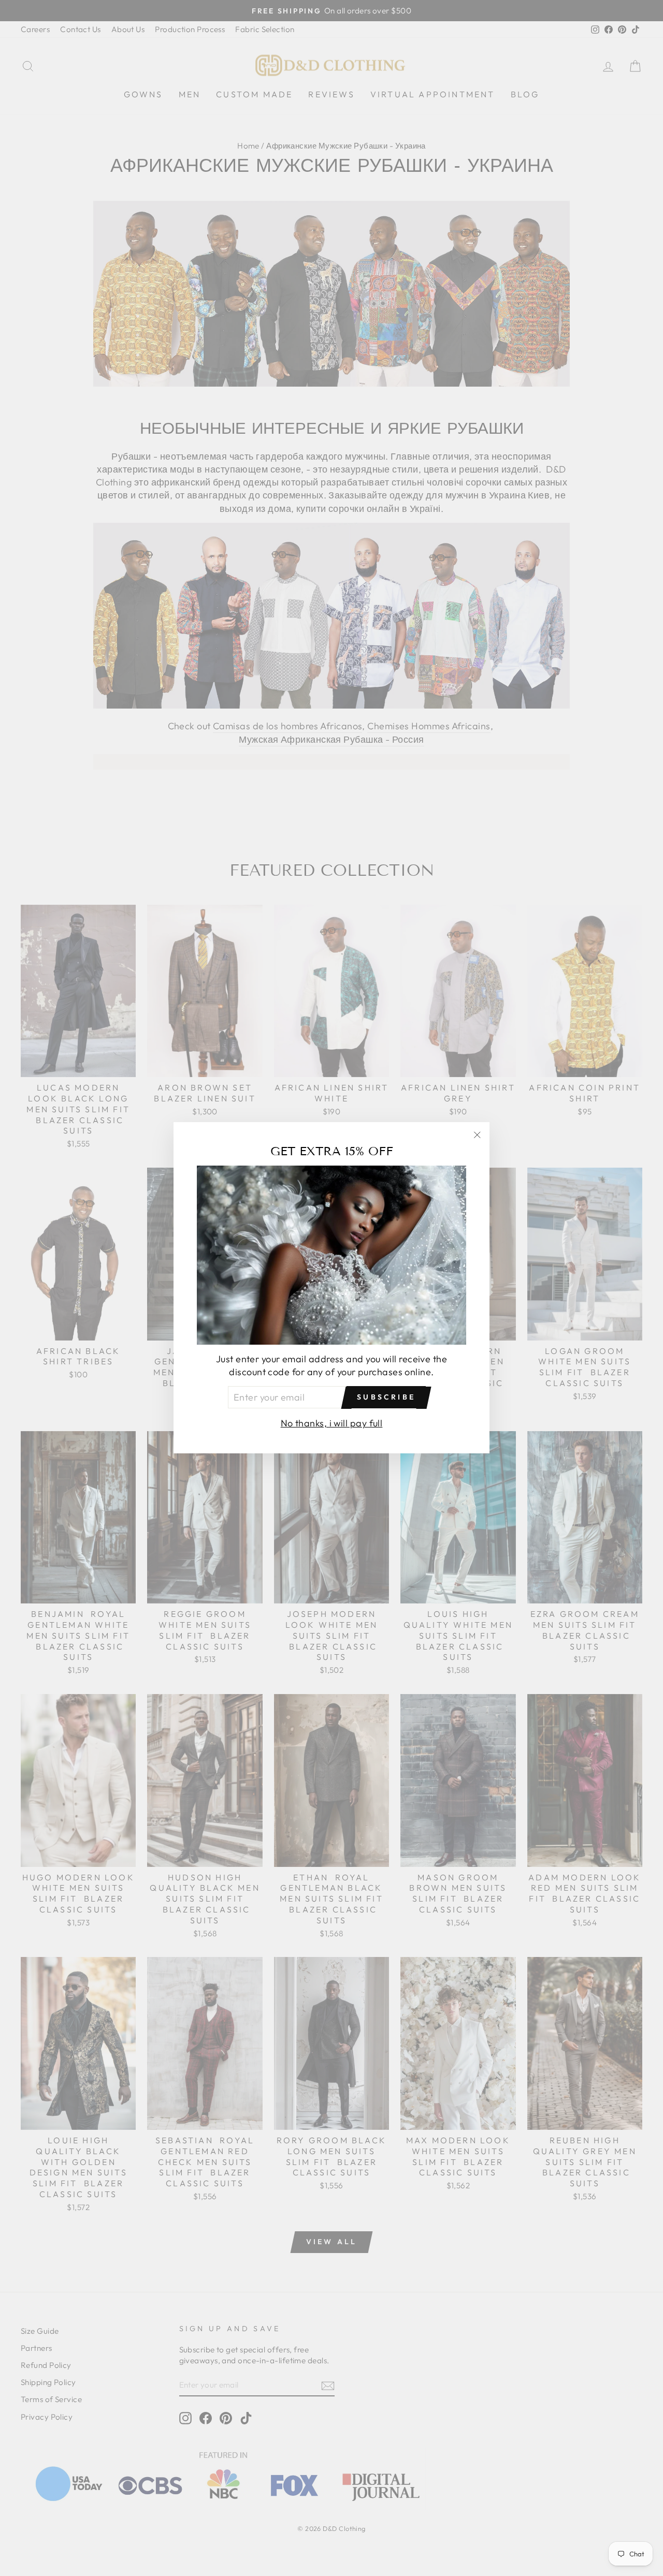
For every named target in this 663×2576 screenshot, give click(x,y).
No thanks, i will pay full (332, 1424)
